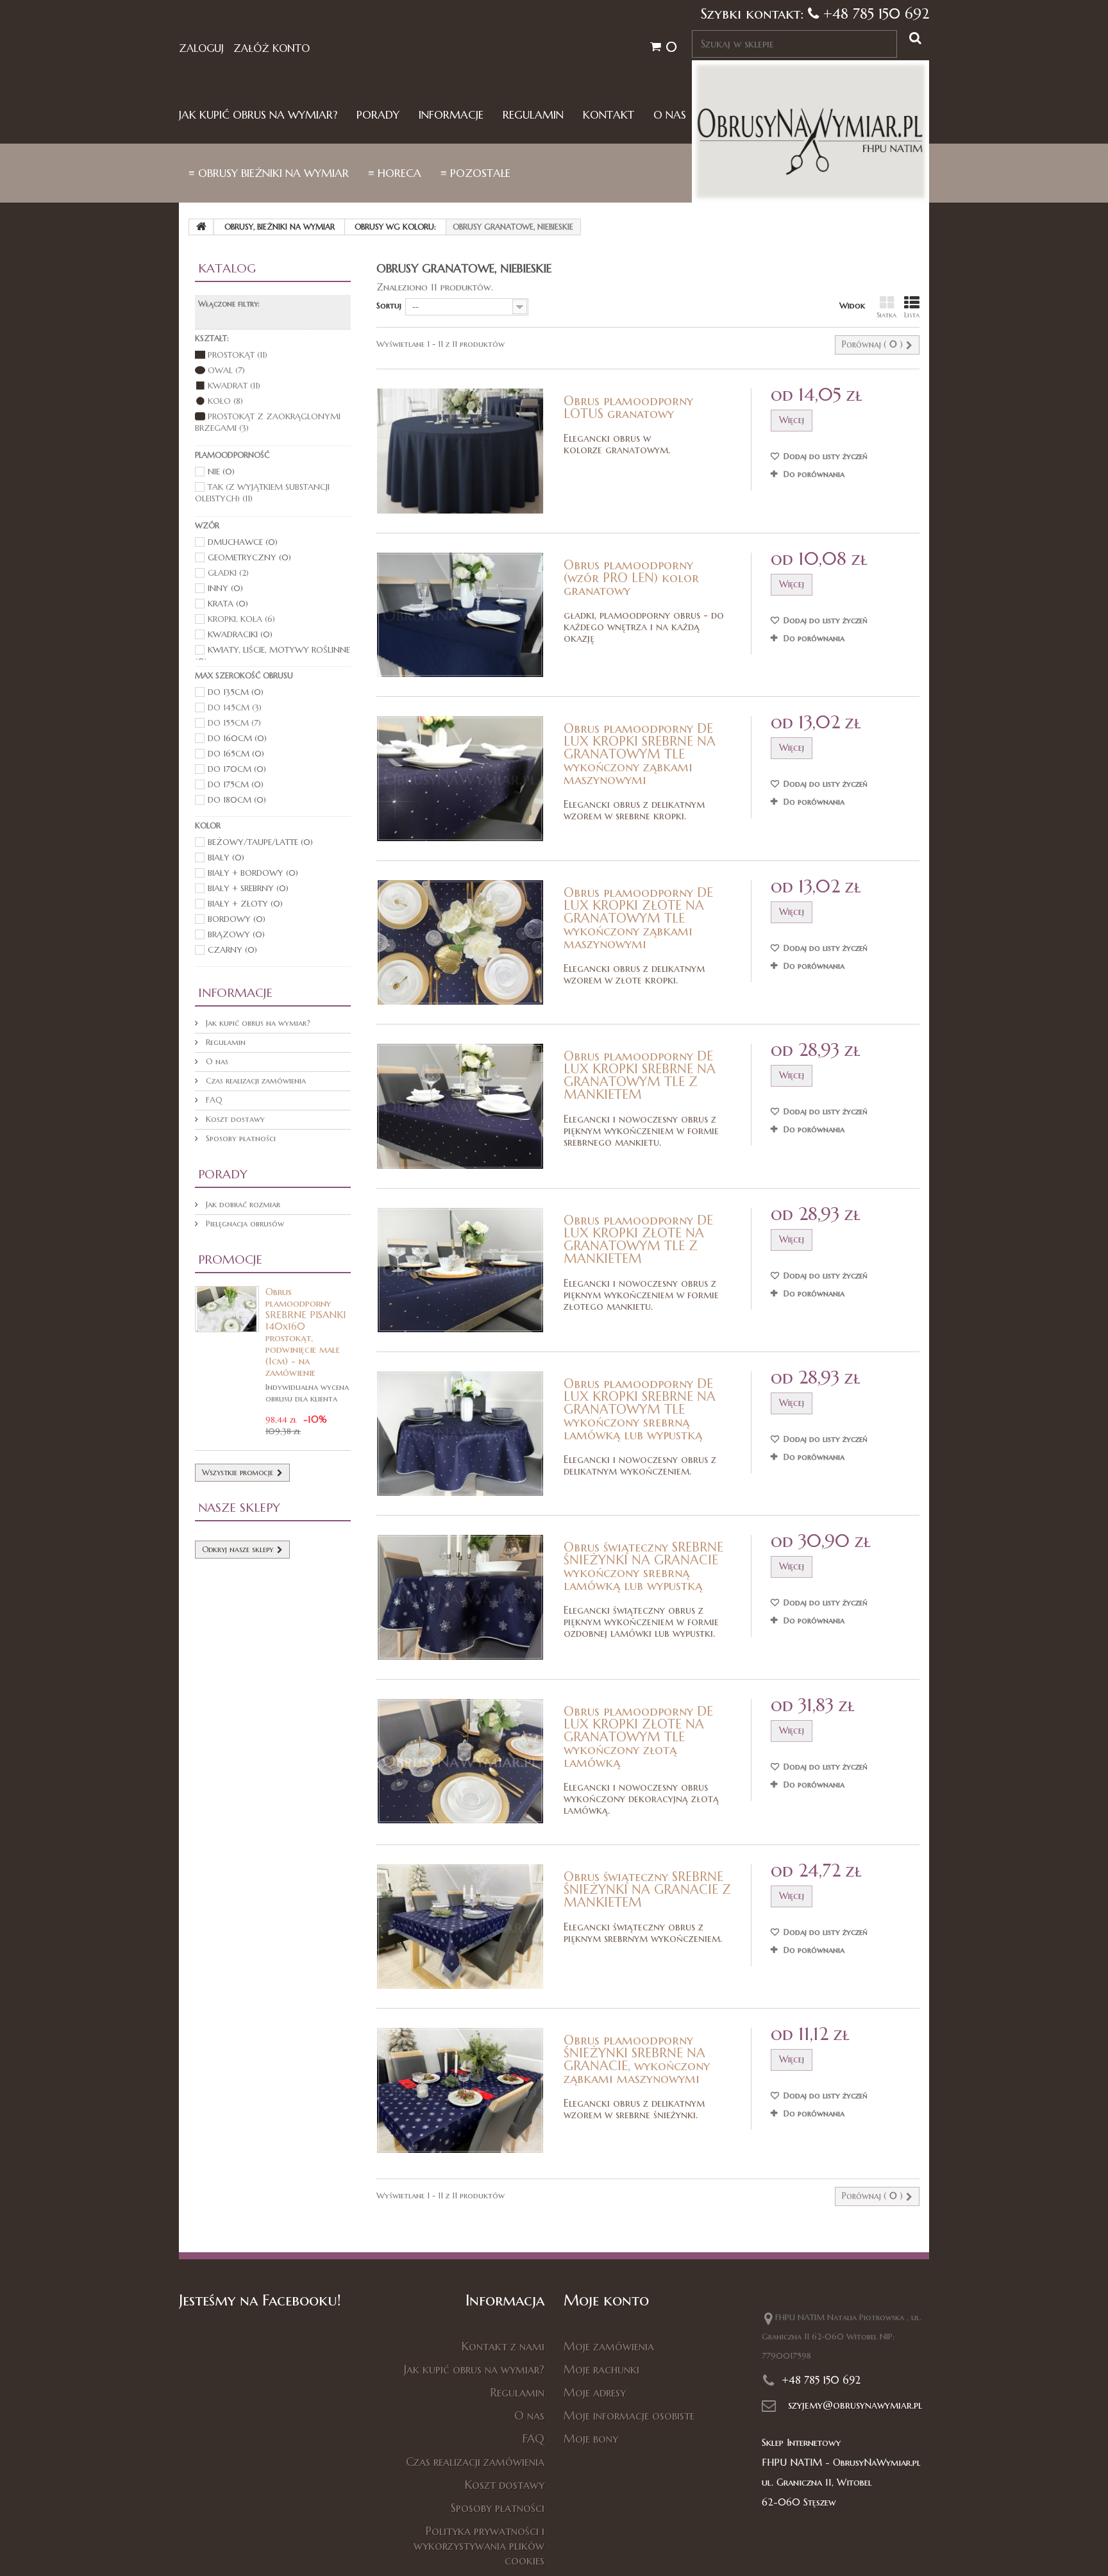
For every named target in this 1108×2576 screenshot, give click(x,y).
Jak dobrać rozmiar (242, 1204)
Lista (912, 315)
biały (226, 857)
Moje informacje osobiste (629, 2415)
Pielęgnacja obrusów (244, 1224)
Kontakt (609, 115)
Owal (226, 370)
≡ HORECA (395, 173)
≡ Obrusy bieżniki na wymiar (269, 173)
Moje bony (591, 2438)
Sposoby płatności (239, 1138)
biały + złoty (245, 904)
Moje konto (606, 2300)
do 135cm (236, 692)
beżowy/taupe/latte (260, 842)
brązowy (236, 934)
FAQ (213, 1100)
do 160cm (237, 738)
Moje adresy (595, 2392)
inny (225, 588)
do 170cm (237, 769)
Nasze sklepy (239, 1507)
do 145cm (235, 707)
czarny (232, 950)
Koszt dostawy (234, 1119)
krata (228, 604)
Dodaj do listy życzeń (824, 456)
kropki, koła (241, 619)
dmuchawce (243, 542)
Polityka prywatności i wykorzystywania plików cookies (479, 2546)
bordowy (237, 919)
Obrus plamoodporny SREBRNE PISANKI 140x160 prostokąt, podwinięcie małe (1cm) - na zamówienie (306, 1332)
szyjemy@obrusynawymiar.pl (855, 2405)
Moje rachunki (601, 2369)
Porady (378, 115)
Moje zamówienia (609, 2346)
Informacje (451, 115)
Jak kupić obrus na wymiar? (258, 115)
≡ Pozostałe (475, 173)
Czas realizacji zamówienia (255, 1081)
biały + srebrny (248, 888)
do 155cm (234, 723)
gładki (228, 573)
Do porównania (814, 474)
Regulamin (533, 115)
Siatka (886, 315)
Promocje (230, 1259)
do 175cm (236, 784)
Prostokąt (238, 355)
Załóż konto (272, 48)
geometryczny (249, 557)
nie (221, 472)
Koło (225, 401)
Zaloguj (201, 48)
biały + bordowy (253, 873)
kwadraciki (240, 634)
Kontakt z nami (503, 2346)
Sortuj (389, 305)
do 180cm (237, 800)
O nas (670, 115)
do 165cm (236, 754)
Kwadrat (234, 386)
